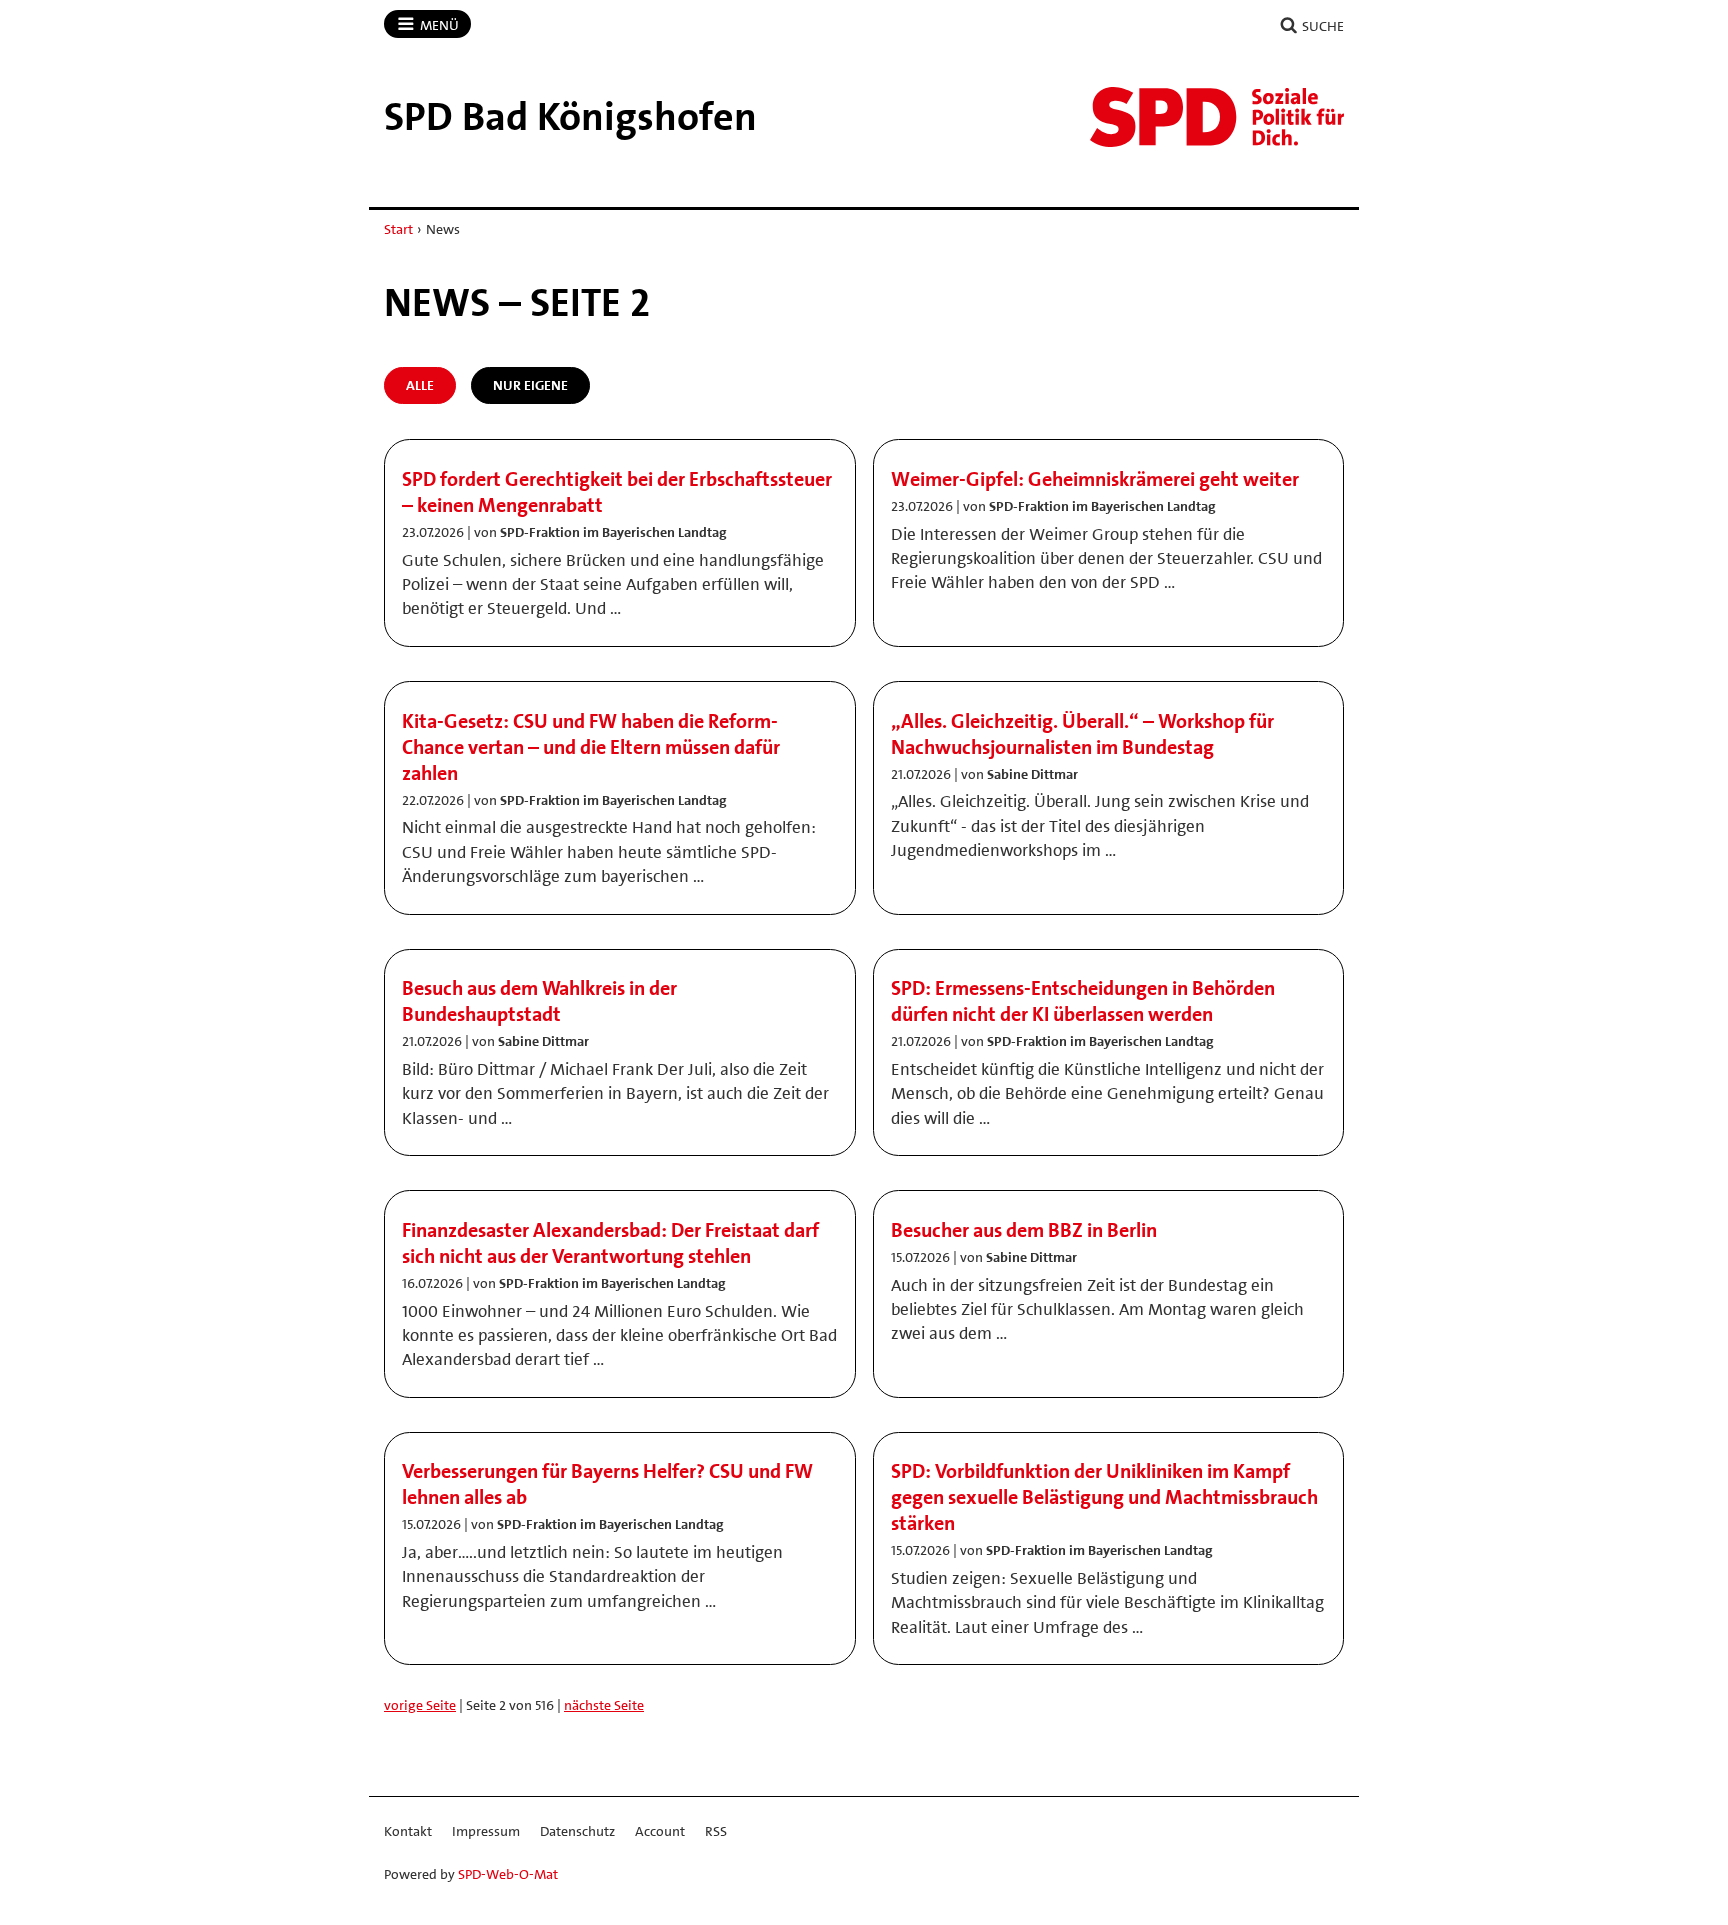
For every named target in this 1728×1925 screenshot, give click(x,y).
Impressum (486, 1831)
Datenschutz (577, 1831)
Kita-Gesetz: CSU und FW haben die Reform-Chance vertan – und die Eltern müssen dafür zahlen (591, 747)
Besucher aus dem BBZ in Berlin (1024, 1230)
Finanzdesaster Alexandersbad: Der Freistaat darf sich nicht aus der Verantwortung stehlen (610, 1243)
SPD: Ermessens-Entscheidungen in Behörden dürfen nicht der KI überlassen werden (1083, 1001)
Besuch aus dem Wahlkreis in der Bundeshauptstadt (539, 1001)
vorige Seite (420, 1705)
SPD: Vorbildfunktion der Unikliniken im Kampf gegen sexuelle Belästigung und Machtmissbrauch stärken (1104, 1497)
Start (398, 229)
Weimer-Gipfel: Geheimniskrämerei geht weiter (1095, 479)
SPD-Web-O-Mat (508, 1874)
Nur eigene (530, 385)
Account (660, 1831)
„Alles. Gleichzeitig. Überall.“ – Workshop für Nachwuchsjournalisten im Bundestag (1082, 734)
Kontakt (408, 1831)
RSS (716, 1831)
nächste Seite (604, 1705)
